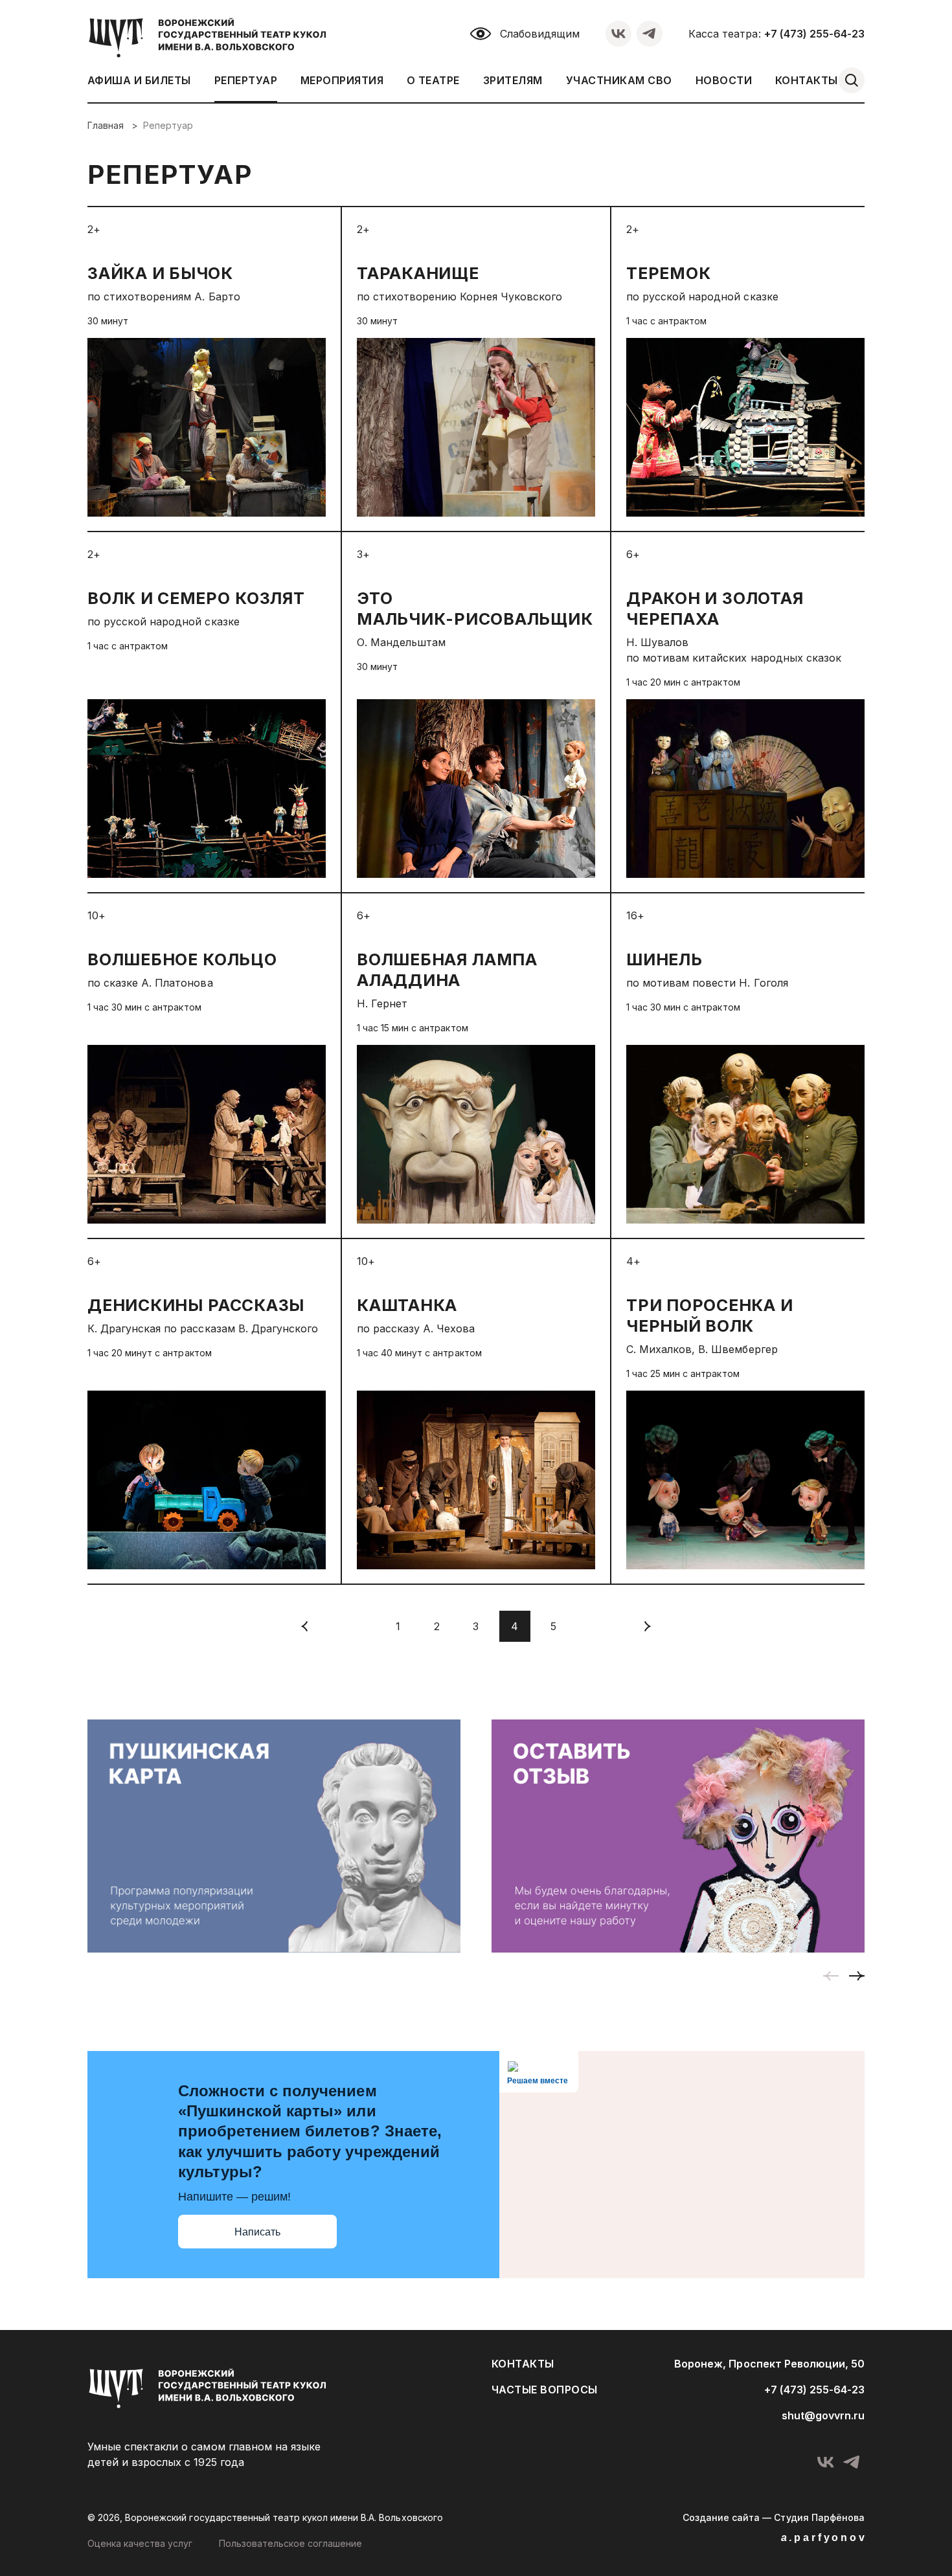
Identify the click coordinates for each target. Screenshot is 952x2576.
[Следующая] (647, 1626)
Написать (257, 2232)
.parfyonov (824, 2537)
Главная (107, 125)
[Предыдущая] (305, 1626)
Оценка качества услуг (140, 2543)
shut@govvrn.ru (823, 2415)
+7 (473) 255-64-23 (814, 34)
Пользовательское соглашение (291, 2543)
